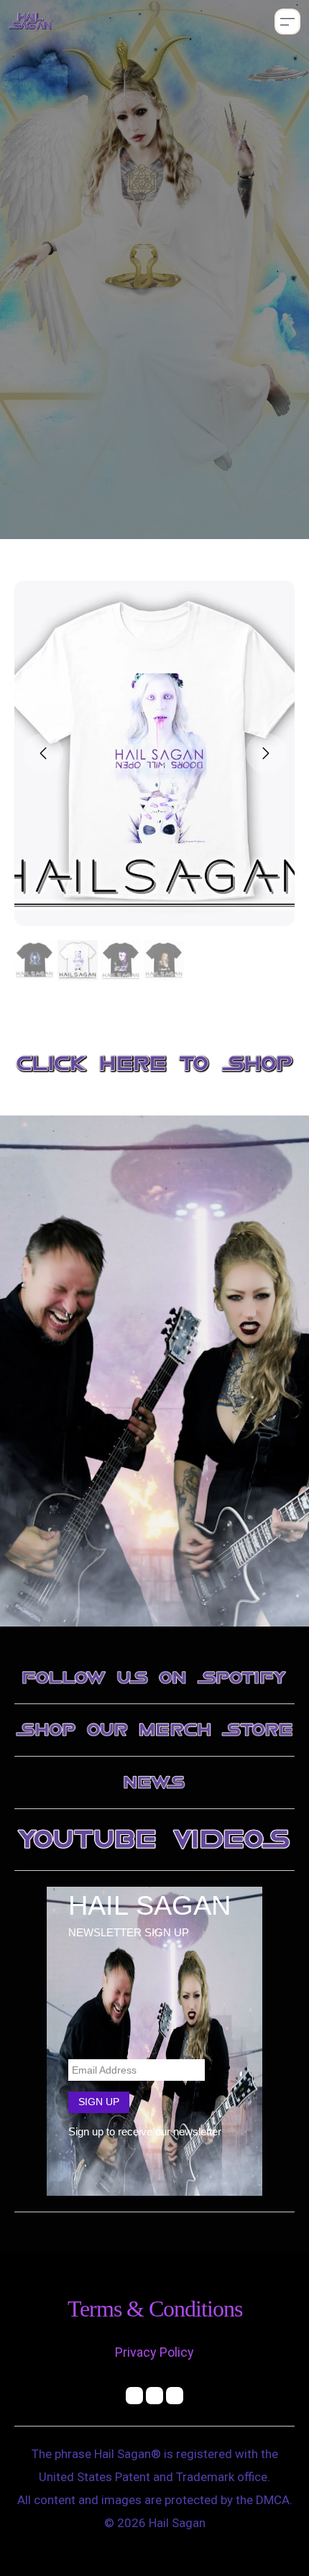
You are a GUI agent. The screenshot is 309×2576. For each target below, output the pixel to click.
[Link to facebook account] (134, 2396)
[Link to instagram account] (154, 2396)
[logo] (31, 22)
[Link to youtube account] (175, 2396)
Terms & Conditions (155, 2309)
